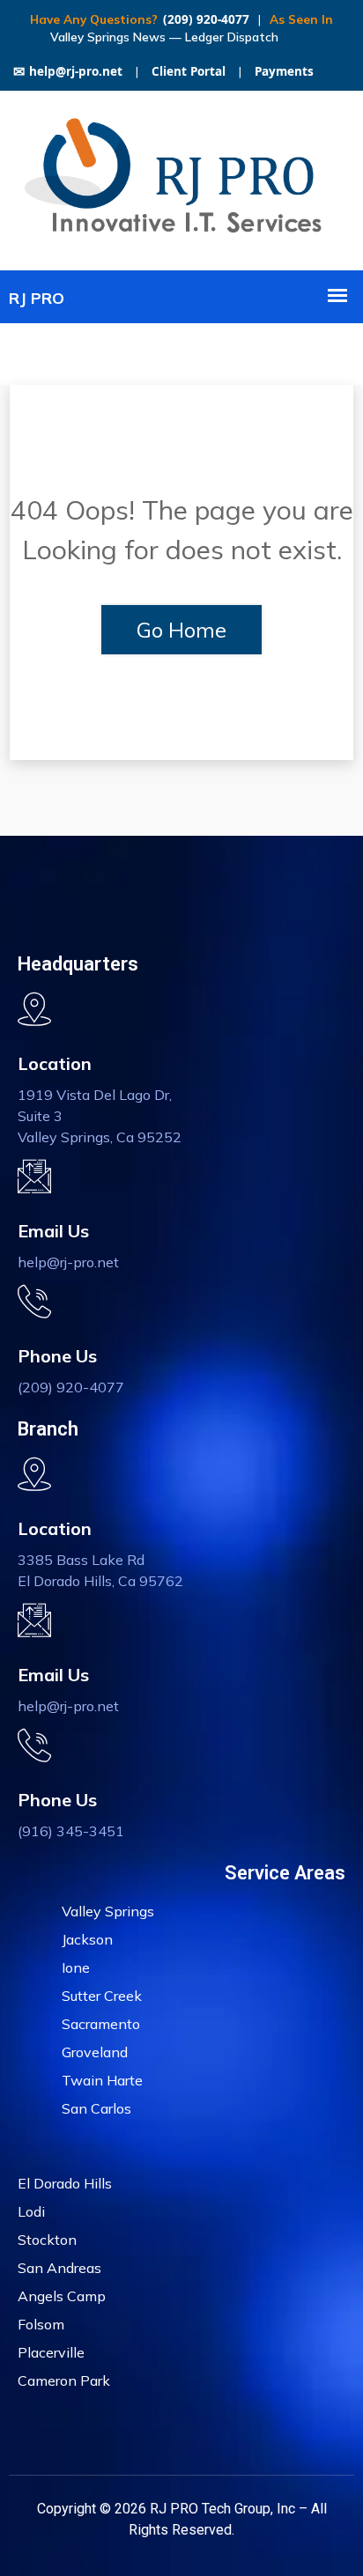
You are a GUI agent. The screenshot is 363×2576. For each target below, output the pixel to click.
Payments (284, 71)
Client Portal (189, 71)
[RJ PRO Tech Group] (181, 237)
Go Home (181, 630)
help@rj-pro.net (68, 71)
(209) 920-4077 (206, 19)
